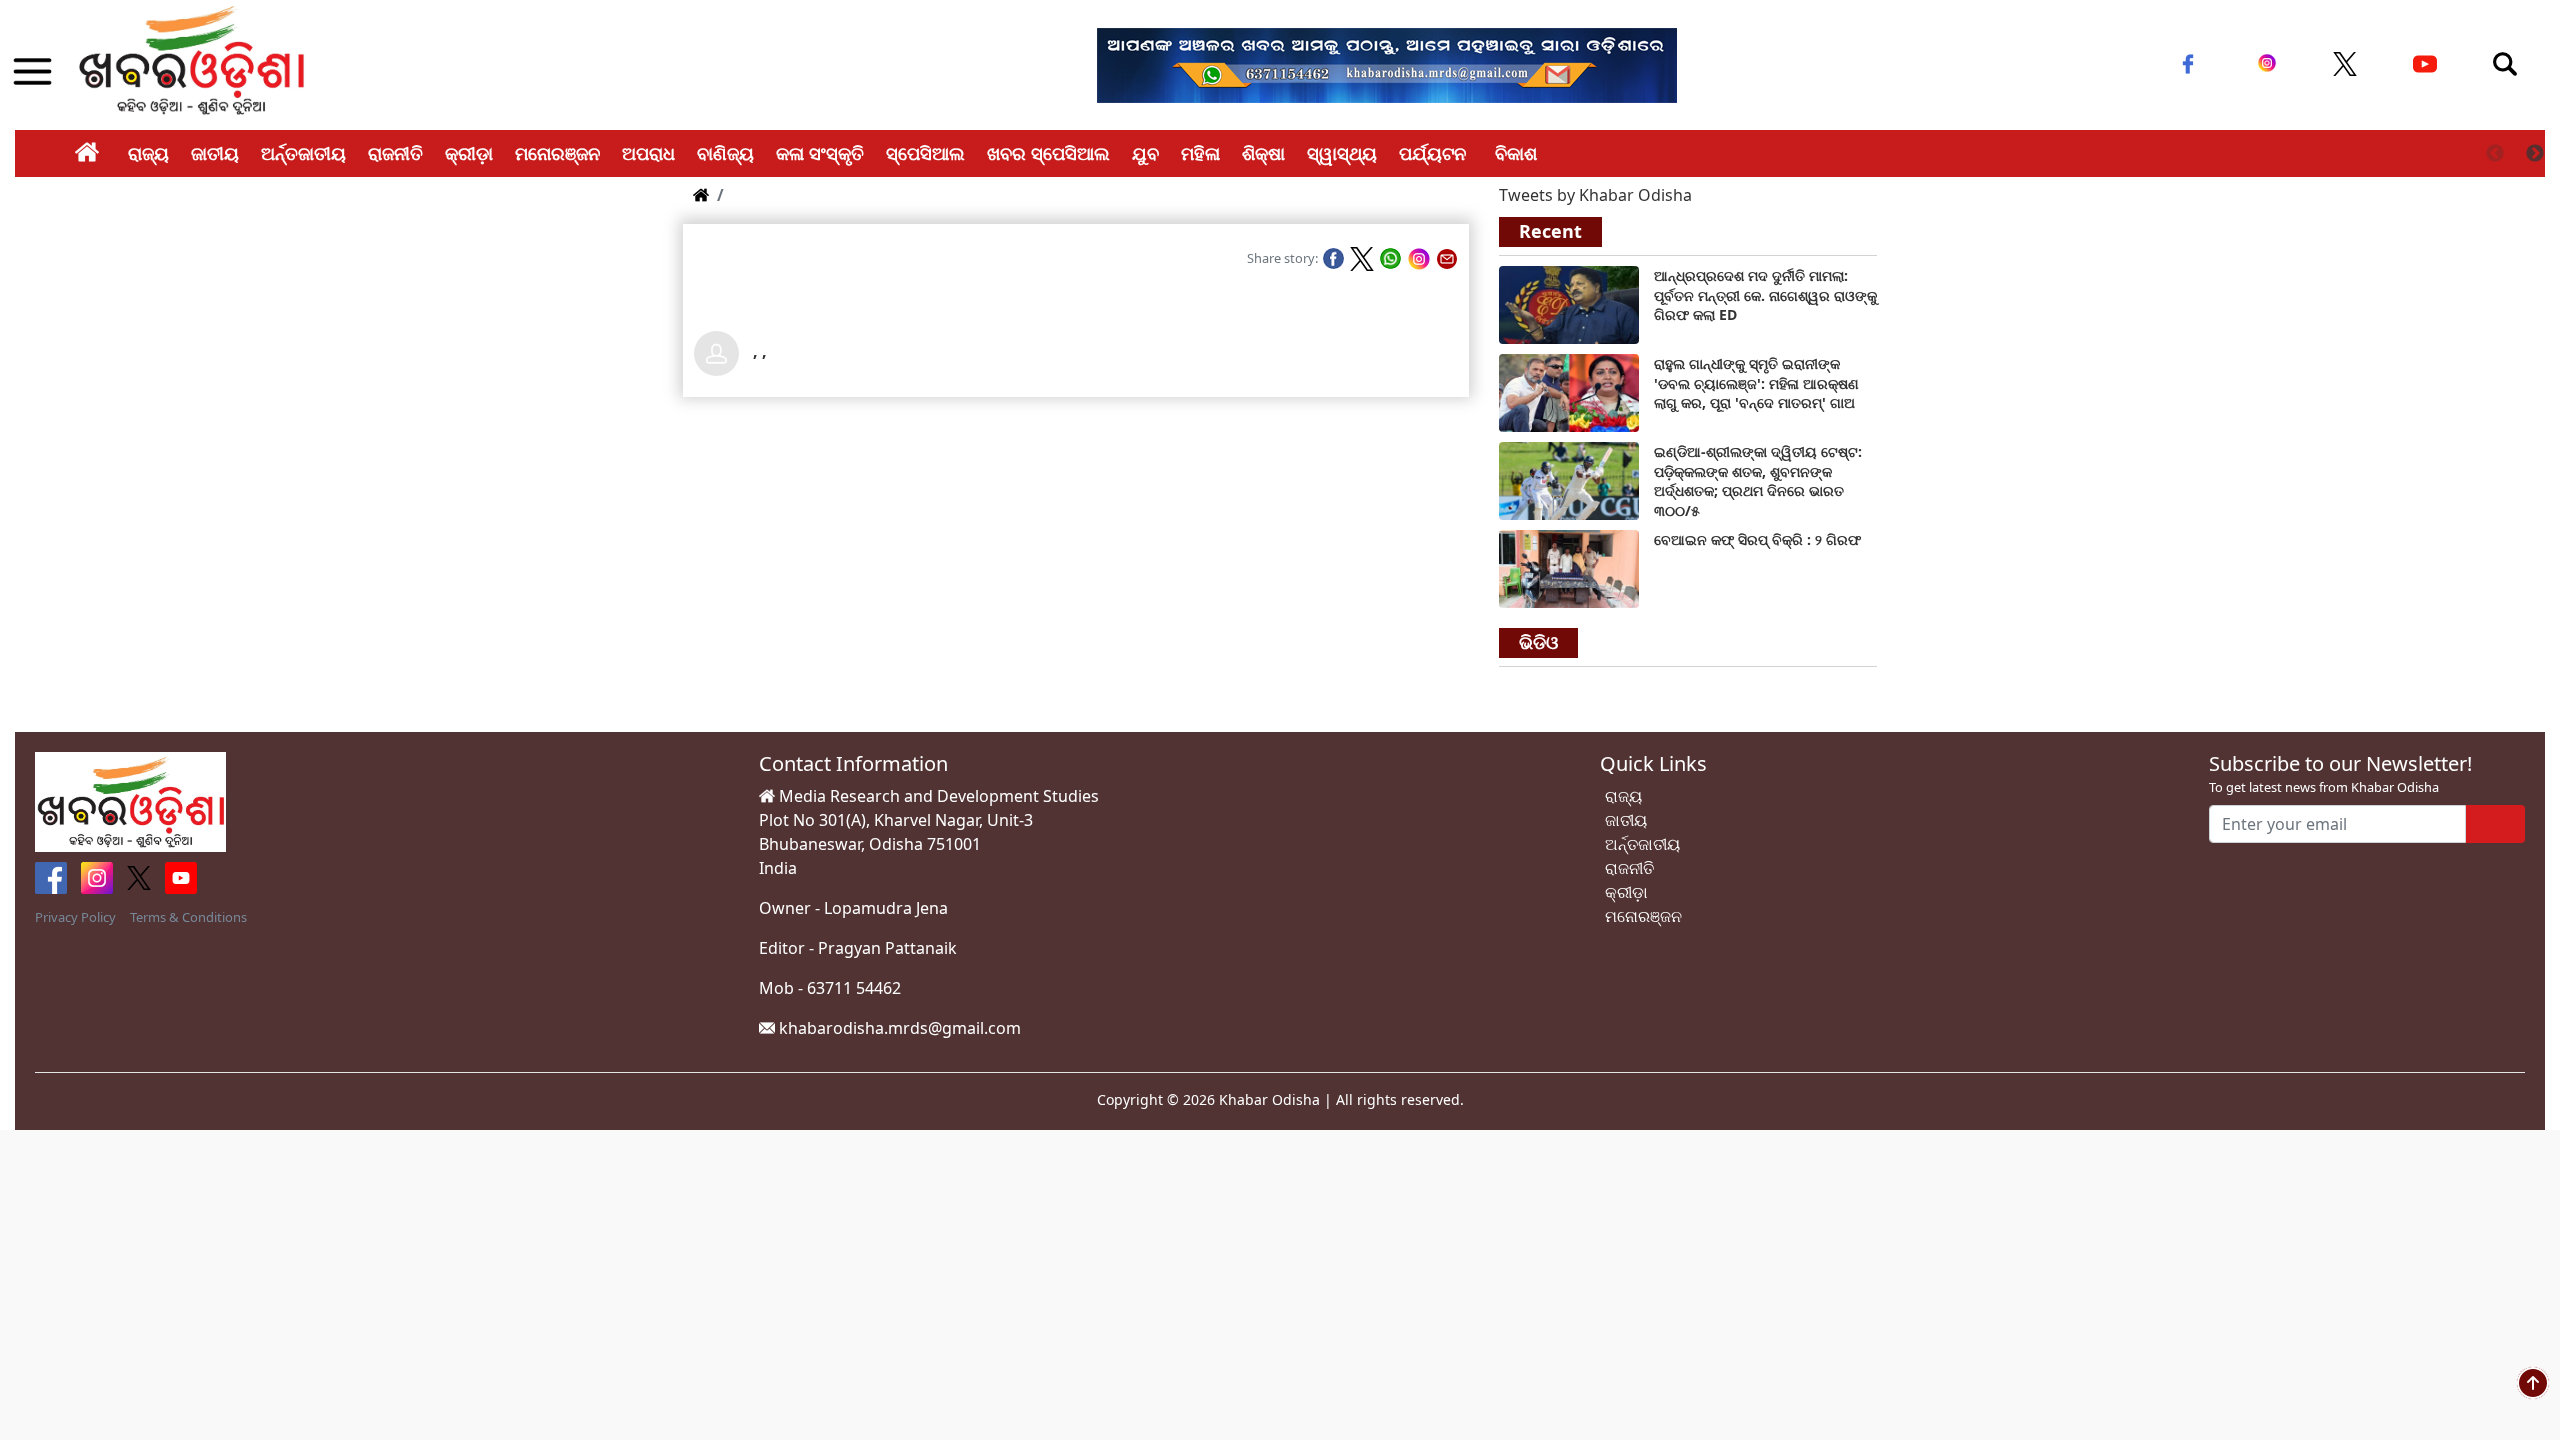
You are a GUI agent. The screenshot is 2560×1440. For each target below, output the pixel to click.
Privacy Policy (75, 917)
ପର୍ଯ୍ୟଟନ (1432, 153)
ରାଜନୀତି (395, 153)
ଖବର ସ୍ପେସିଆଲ (1048, 153)
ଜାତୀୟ (215, 153)
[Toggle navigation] (2505, 64)
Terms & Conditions (188, 917)
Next (2535, 154)
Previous (2495, 154)
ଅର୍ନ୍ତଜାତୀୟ (303, 153)
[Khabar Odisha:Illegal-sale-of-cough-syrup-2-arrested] (1569, 568)
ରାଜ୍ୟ (148, 153)
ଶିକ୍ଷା (1263, 153)
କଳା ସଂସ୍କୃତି (820, 153)
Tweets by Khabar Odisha (1595, 195)
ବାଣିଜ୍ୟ (725, 153)
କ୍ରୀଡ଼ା (469, 153)
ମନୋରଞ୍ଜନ (557, 153)
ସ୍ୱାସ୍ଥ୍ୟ (1342, 153)
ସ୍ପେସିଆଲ (925, 153)
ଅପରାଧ (648, 153)
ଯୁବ (1145, 153)
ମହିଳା (1200, 153)
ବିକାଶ (1516, 153)
